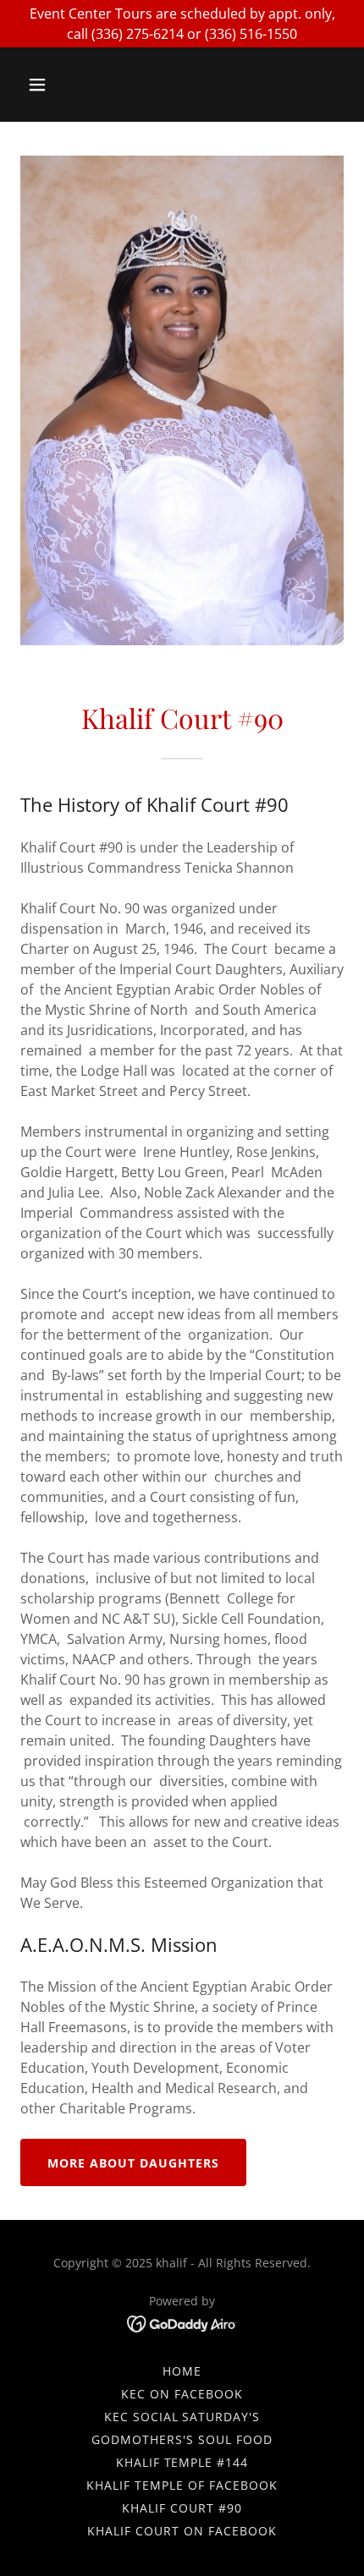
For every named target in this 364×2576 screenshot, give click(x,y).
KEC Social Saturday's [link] (182, 2417)
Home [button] (182, 2371)
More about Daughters (133, 2163)
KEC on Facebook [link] (182, 2394)
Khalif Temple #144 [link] (182, 2462)
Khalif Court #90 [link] (182, 2508)
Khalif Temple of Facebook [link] (182, 2485)
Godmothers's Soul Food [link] (182, 2439)
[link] (182, 2322)
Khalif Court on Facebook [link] (182, 2531)
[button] (57, 85)
